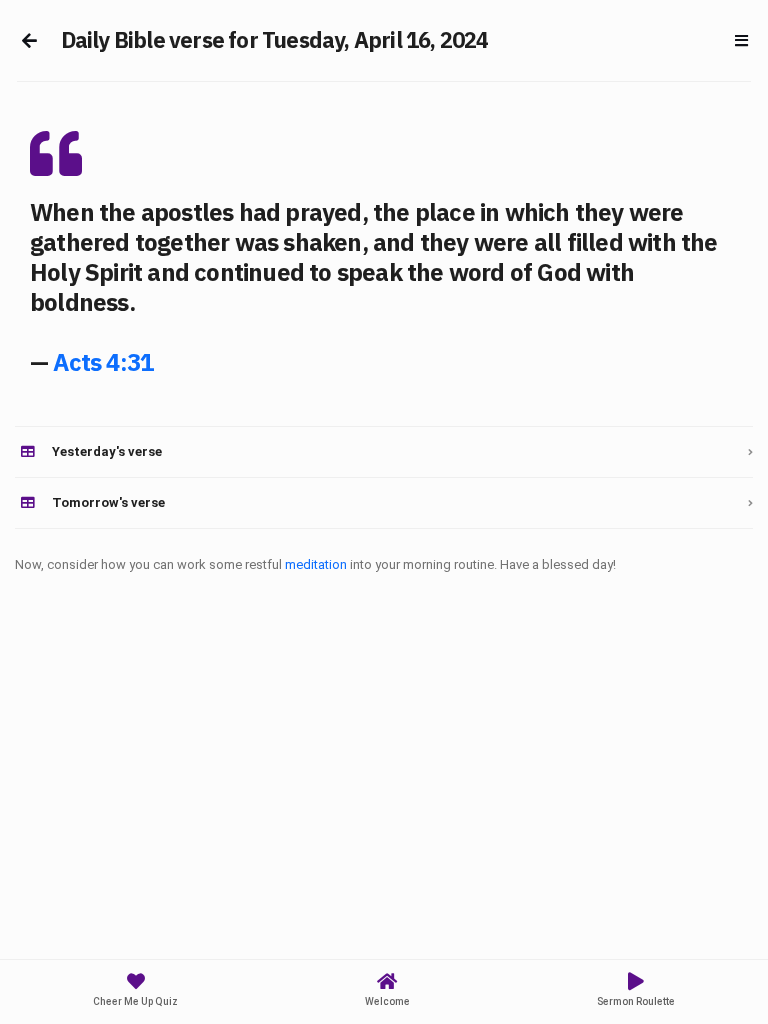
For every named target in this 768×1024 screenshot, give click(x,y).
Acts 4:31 (103, 362)
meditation (316, 564)
